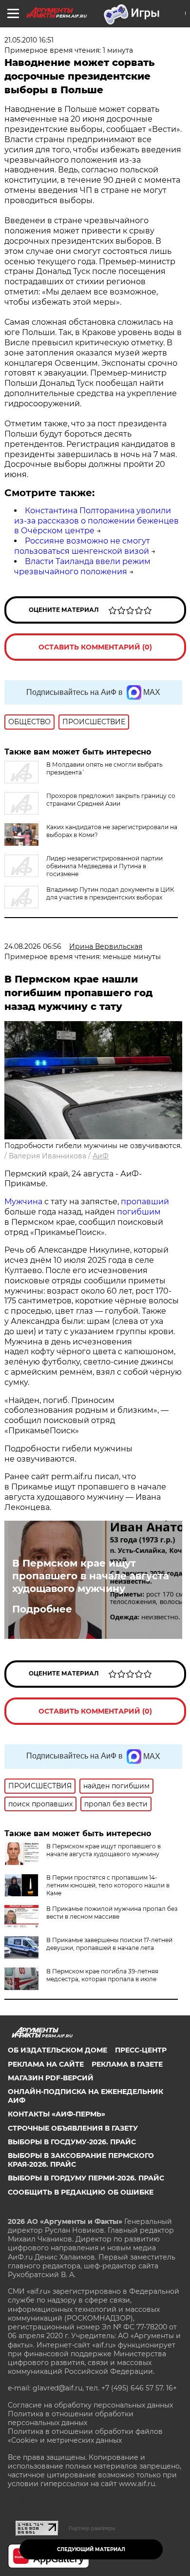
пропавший (145, 1202)
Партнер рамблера (92, 2528)
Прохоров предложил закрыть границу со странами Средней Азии (111, 800)
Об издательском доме (57, 2050)
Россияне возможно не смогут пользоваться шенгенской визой (82, 546)
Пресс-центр (141, 2050)
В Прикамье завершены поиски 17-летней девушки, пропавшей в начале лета (109, 1944)
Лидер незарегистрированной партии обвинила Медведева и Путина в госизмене (104, 866)
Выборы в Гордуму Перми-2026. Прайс (86, 2178)
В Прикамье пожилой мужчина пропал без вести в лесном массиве (112, 1913)
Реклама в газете (127, 2064)
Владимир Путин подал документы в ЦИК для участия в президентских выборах (110, 893)
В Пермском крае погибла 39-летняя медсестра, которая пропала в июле (102, 1975)
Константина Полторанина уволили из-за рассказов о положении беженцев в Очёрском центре (96, 521)
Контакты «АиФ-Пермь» (57, 2114)
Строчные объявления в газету (73, 2128)
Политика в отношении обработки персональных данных (71, 2418)
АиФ (101, 1156)
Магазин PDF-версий (51, 2078)
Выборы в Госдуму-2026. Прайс (72, 2142)
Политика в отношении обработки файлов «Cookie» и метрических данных (85, 2436)
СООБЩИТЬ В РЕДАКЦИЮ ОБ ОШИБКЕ (81, 2192)
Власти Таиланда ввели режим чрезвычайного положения (82, 566)
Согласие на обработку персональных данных (90, 2405)
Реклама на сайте (46, 2064)
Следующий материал (91, 2549)
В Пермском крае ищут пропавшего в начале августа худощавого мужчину (91, 1576)
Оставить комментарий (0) (95, 647)
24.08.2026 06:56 (33, 946)
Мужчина (23, 1202)
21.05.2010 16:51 (29, 40)
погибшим (139, 1212)
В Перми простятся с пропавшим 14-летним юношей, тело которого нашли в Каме (108, 1885)
